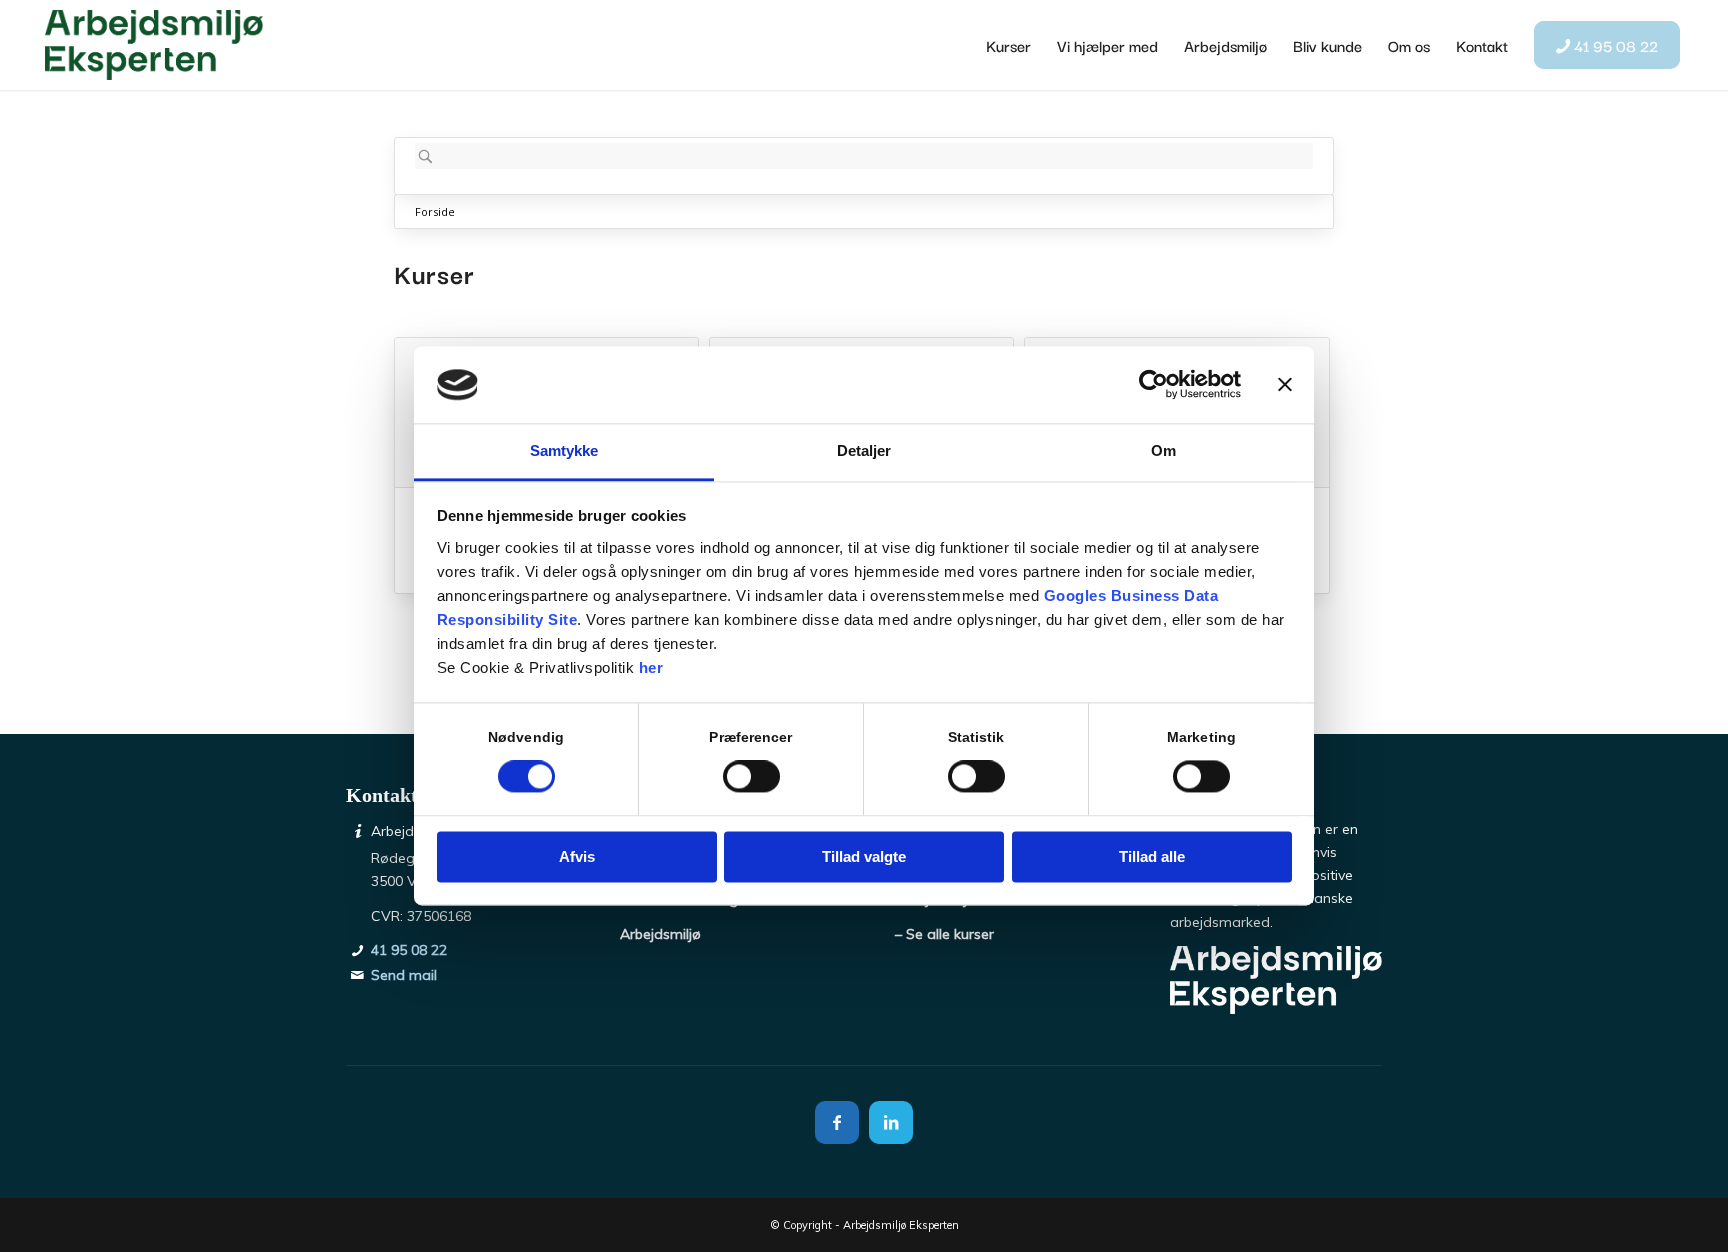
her (651, 667)
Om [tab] (1163, 450)
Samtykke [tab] (564, 450)
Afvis (577, 856)
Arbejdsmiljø (660, 934)
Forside (435, 211)
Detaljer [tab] (864, 450)
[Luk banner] (1285, 385)
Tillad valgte (864, 856)
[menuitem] (1008, 45)
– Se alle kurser (944, 934)
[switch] (751, 777)
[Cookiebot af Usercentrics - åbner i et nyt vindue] (1153, 385)
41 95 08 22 (409, 950)
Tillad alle (1152, 856)
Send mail (404, 975)
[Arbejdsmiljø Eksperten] (154, 45)
